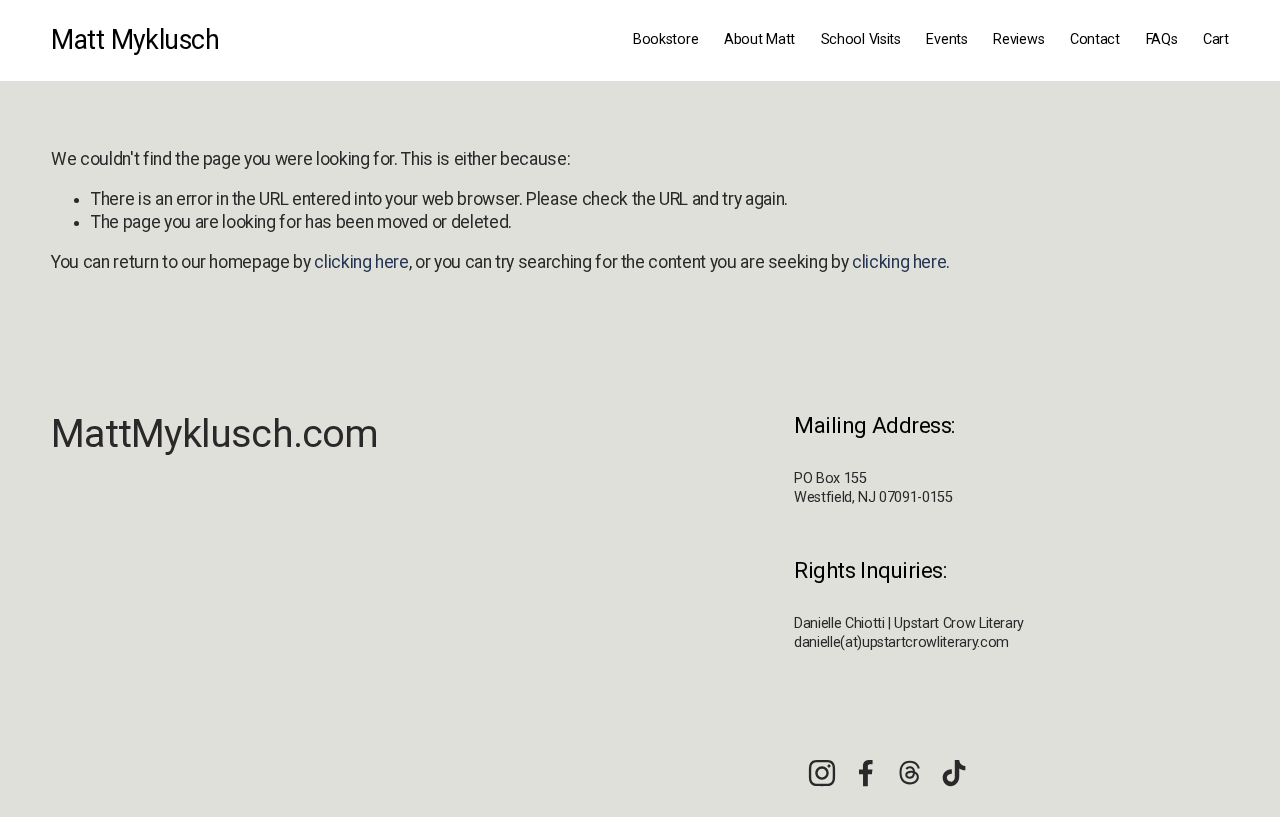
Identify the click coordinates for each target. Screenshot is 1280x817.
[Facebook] (866, 773)
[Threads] (910, 773)
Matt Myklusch (135, 40)
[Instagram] (822, 773)
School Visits (861, 39)
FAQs (1162, 39)
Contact (1095, 39)
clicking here (361, 262)
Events (946, 39)
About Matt (759, 39)
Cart (1216, 39)
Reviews (1018, 39)
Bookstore (665, 39)
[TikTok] (954, 773)
